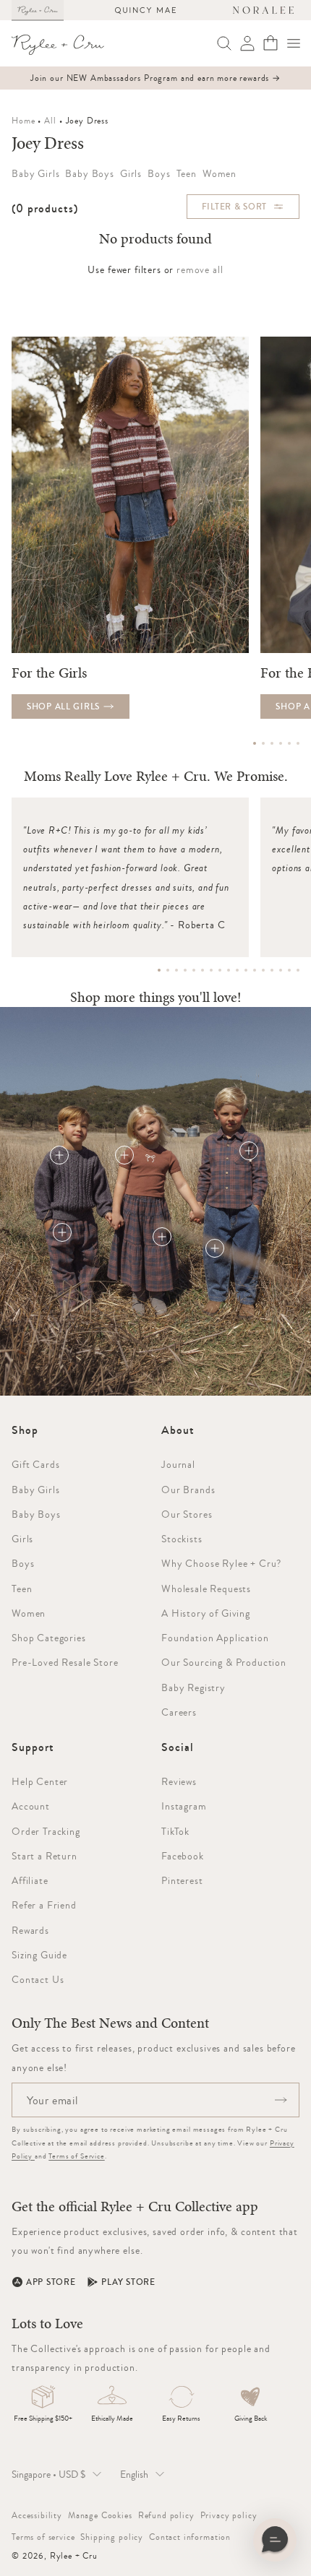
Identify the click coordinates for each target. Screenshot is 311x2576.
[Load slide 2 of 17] (168, 970)
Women (29, 1613)
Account (31, 1806)
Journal (178, 1464)
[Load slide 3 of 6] (272, 743)
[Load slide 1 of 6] (255, 743)
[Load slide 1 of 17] (159, 970)
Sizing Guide (39, 1955)
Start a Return (44, 1856)
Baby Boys (36, 1514)
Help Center (40, 1781)
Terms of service (43, 2537)
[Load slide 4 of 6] (281, 743)
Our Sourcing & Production (224, 1662)
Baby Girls (35, 1490)
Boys (23, 1563)
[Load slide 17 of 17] (298, 970)
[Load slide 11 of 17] (246, 970)
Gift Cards (35, 1464)
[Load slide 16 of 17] (289, 970)
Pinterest (182, 1880)
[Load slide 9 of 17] (229, 970)
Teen (22, 1589)
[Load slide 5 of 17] (194, 970)
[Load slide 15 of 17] (281, 970)
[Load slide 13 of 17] (263, 970)
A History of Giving (206, 1613)
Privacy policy (229, 2515)
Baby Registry (193, 1687)
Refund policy (166, 2515)
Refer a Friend (44, 1905)
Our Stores (187, 1514)
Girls (22, 1539)
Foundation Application (215, 1638)
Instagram (184, 1806)
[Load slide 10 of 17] (237, 970)
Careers (179, 1712)
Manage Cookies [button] (100, 2515)
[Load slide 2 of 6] (263, 743)
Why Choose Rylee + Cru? (221, 1563)
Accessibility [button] (37, 2515)
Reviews (179, 1781)
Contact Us (38, 1979)
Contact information (190, 2537)
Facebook (183, 1856)
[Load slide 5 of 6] (289, 743)
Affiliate (30, 1880)
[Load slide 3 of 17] (176, 970)
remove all (200, 269)
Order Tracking (46, 1831)
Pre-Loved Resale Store (65, 1662)
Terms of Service (76, 2156)
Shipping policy (112, 2537)
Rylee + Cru (74, 2556)
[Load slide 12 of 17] (255, 970)
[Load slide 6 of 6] (298, 743)
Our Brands (188, 1490)
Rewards (30, 1930)
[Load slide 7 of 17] (211, 970)
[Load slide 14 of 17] (272, 970)
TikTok (175, 1831)
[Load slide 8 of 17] (220, 970)
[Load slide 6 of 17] (203, 970)
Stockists (182, 1539)
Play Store (128, 2282)
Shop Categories (49, 1638)
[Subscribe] (281, 2100)
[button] (294, 43)
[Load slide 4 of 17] (185, 970)
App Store (51, 2282)
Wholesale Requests (206, 1589)
